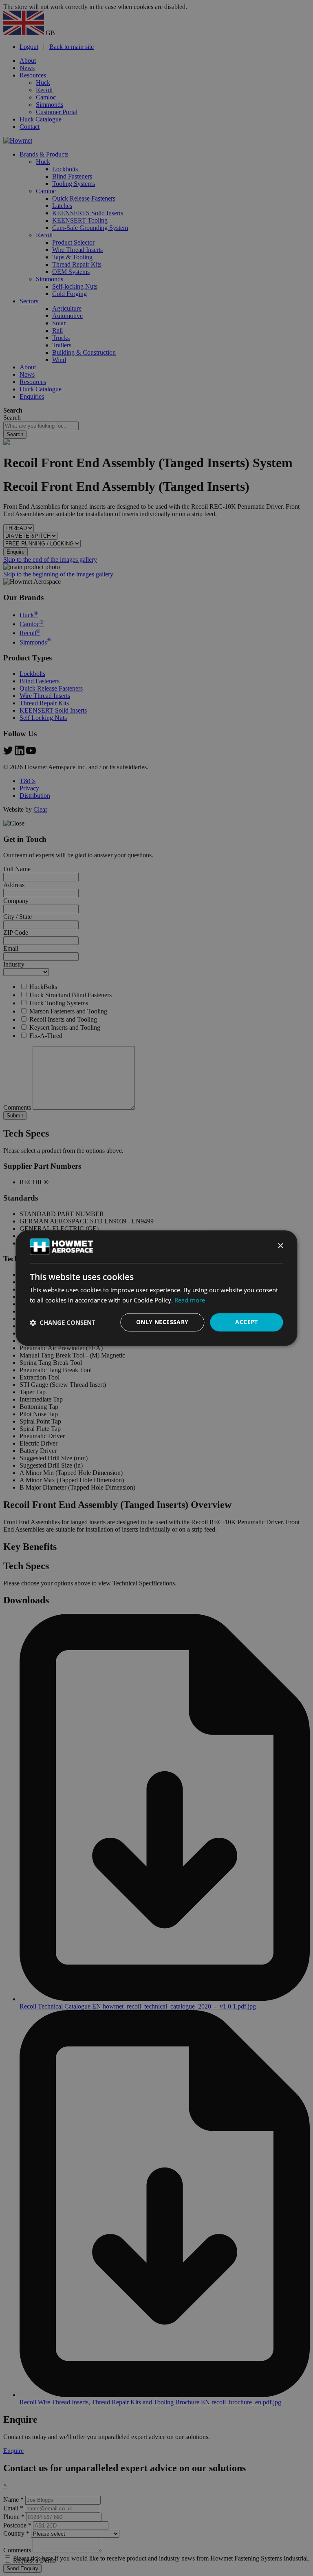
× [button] (280, 1246)
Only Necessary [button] (162, 1322)
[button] (63, 1322)
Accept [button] (246, 1322)
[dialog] (156, 1288)
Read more (190, 1300)
